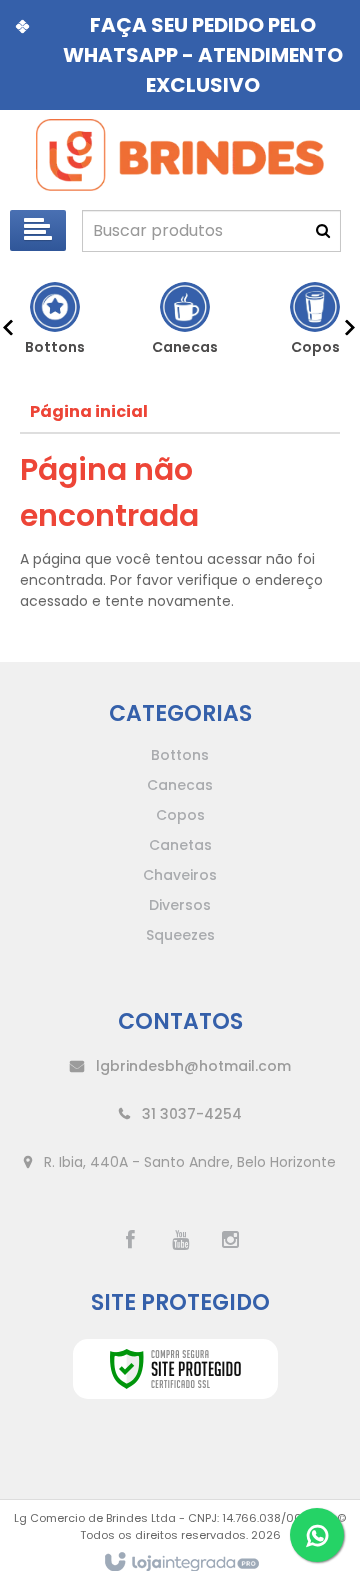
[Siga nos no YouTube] (180, 1240)
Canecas (180, 785)
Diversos (180, 905)
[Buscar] (323, 231)
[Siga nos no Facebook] (130, 1240)
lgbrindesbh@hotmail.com (191, 1066)
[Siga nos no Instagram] (230, 1240)
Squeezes (180, 935)
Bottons (180, 755)
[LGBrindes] (180, 155)
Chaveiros (180, 875)
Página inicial (89, 411)
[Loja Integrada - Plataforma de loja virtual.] (180, 1563)
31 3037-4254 (190, 1114)
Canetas (180, 845)
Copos (180, 815)
